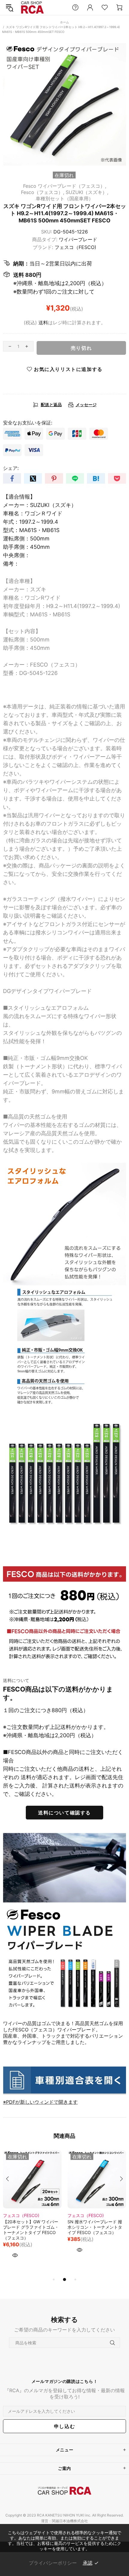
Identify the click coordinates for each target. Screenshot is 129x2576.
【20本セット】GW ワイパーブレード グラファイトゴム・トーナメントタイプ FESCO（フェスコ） (31, 2230)
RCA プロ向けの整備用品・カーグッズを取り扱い (32, 8)
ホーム (64, 22)
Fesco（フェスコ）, (43, 192)
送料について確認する (64, 1813)
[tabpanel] (32, 2213)
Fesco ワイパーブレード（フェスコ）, (65, 186)
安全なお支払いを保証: (28, 423)
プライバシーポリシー (53, 2563)
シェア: (11, 468)
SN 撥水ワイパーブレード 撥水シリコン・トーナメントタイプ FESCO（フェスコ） (95, 2227)
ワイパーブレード (78, 239)
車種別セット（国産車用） (64, 198)
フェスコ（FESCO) (75, 247)
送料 (43, 323)
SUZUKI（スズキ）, (87, 192)
